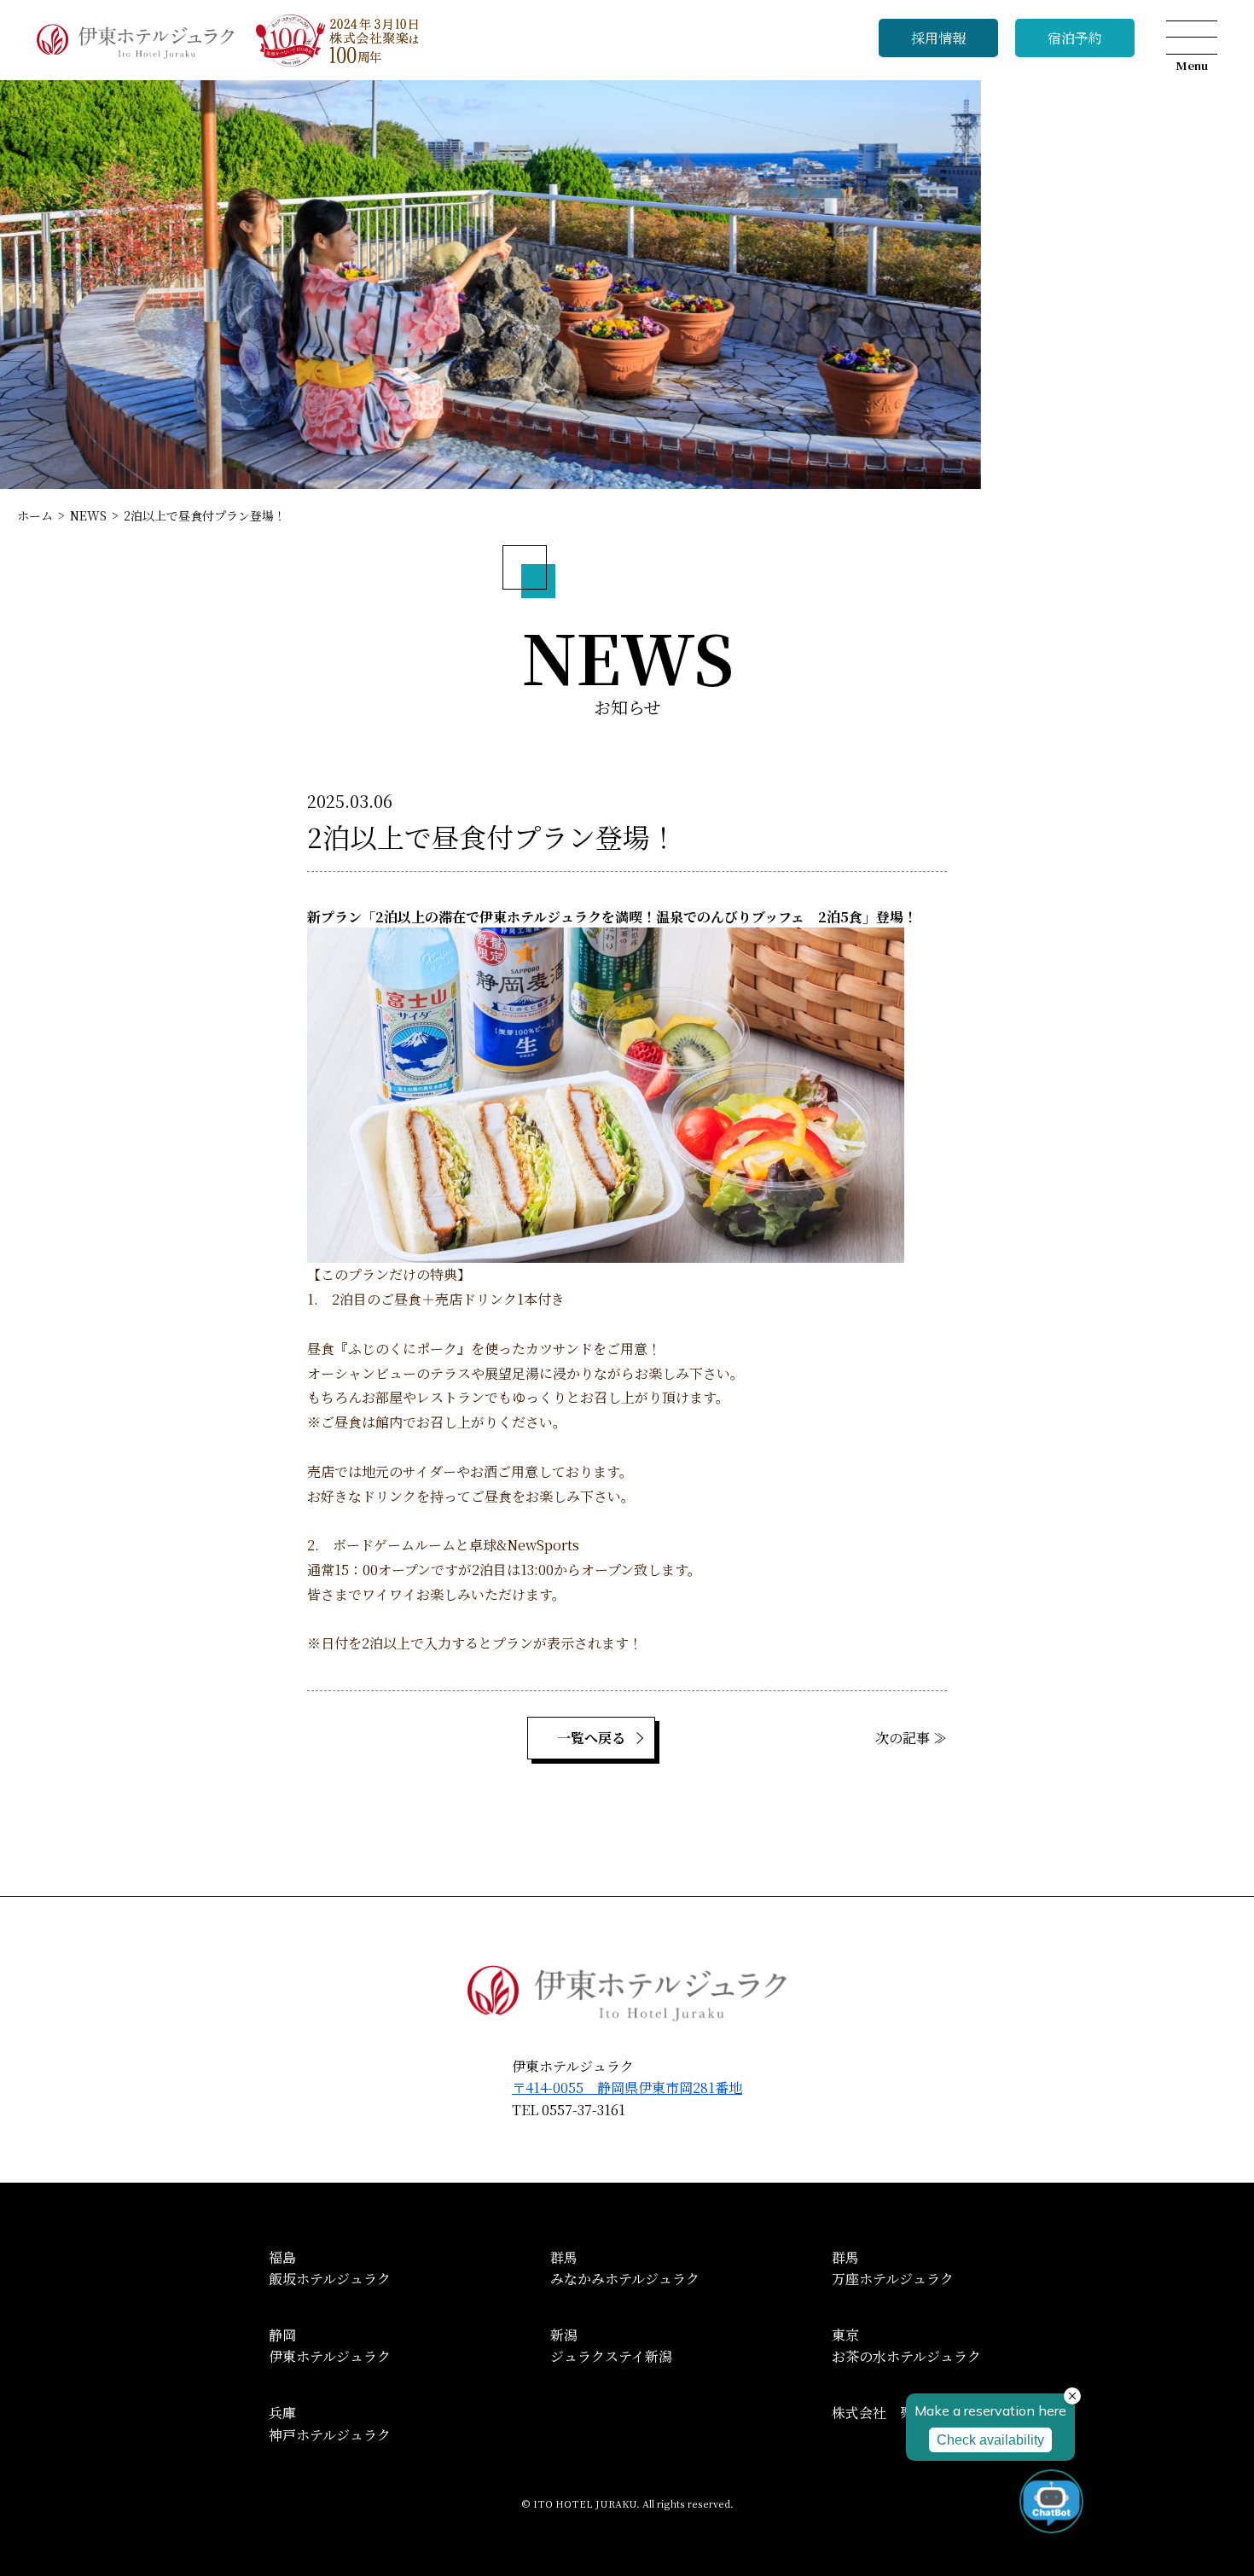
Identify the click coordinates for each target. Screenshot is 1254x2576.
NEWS (88, 515)
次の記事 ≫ (911, 1738)
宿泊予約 (1075, 38)
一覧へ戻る (591, 1738)
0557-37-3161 (583, 2110)
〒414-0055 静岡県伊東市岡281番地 (627, 2088)
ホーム (35, 515)
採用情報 (938, 38)
